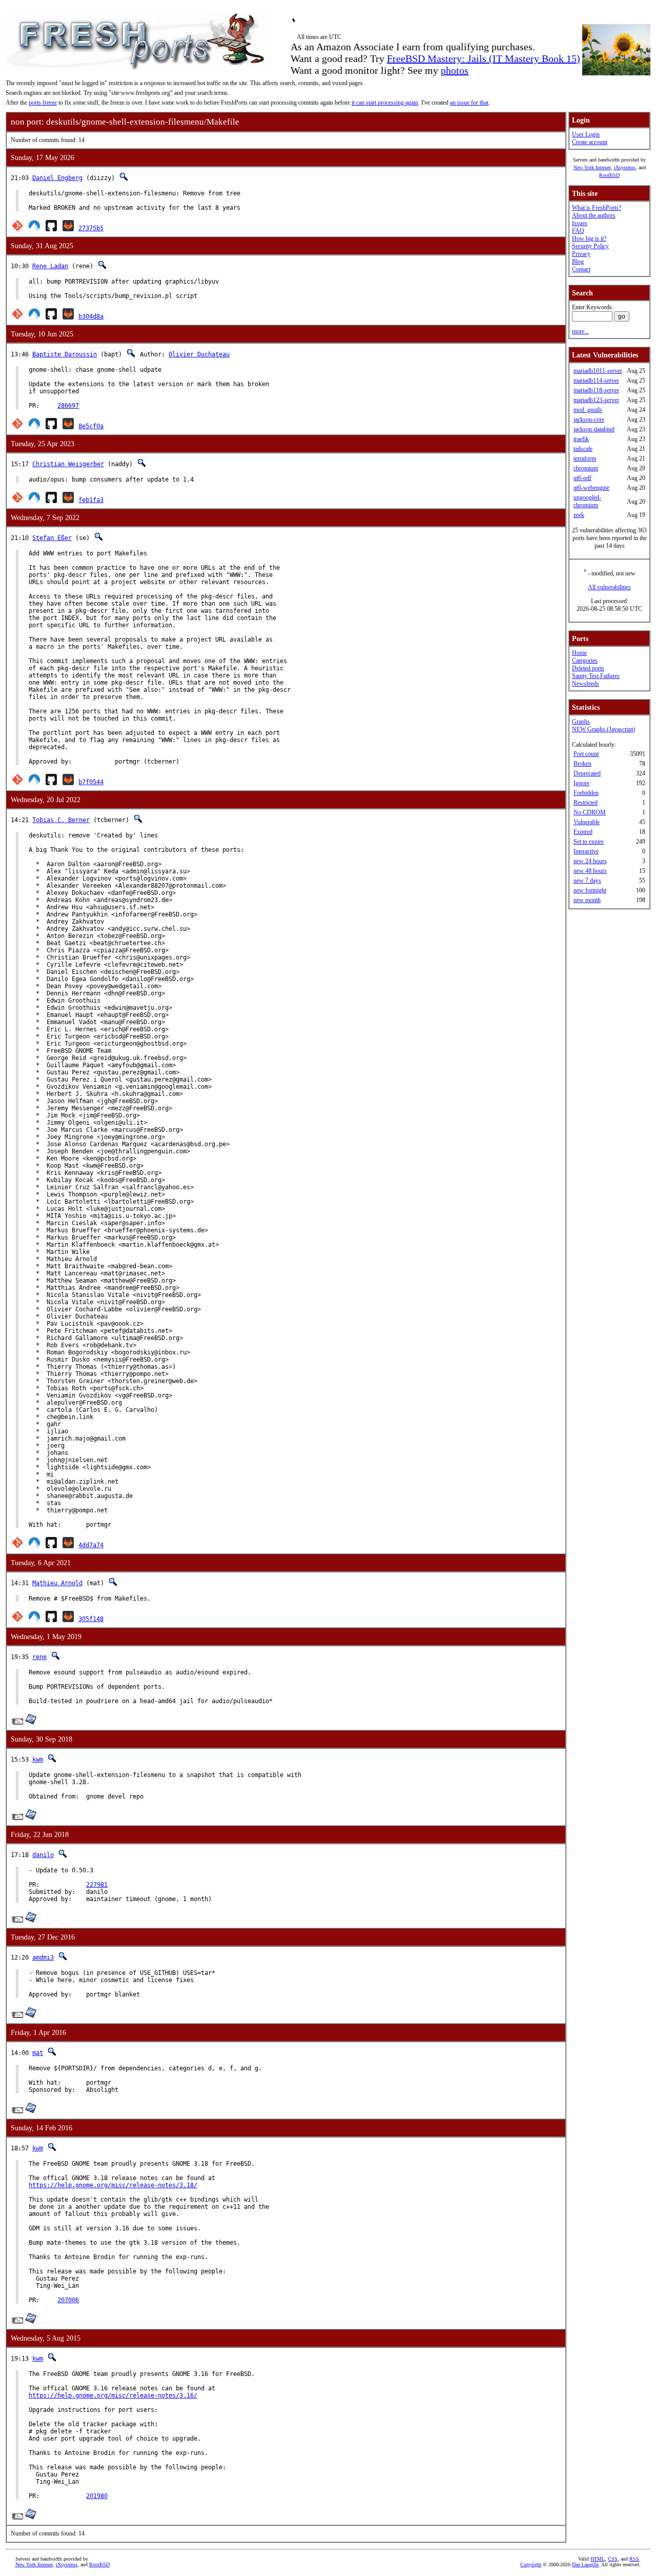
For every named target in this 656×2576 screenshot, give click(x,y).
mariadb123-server (596, 400)
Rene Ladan (50, 266)
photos (455, 70)
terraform (585, 458)
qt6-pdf (582, 478)
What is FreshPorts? (597, 208)
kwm (38, 1760)
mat (38, 2053)
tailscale (583, 449)
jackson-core (589, 420)
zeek (579, 515)
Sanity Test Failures (596, 676)
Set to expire (589, 842)
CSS (613, 2559)
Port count (586, 754)
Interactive (586, 851)
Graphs (581, 722)
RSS (634, 2559)
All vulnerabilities (609, 587)
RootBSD (609, 175)
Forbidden (586, 793)
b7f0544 (91, 782)
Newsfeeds (586, 684)
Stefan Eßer (52, 538)
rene (39, 1657)
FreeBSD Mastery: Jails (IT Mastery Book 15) (484, 58)
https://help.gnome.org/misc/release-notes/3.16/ (113, 2395)
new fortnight (590, 890)
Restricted (586, 803)
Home (579, 653)
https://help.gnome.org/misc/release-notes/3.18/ (113, 2185)
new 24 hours (590, 861)
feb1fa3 (91, 500)
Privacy (581, 254)
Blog (578, 262)
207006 (68, 2300)
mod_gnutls (588, 410)
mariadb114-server (596, 381)
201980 (97, 2496)
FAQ (578, 231)
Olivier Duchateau (199, 354)
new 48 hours (590, 871)
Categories (585, 661)
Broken (582, 764)
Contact (581, 269)
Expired (583, 832)
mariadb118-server (596, 390)
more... (580, 331)
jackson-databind (594, 429)
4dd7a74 (91, 1545)
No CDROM (590, 812)
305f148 (91, 1619)
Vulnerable (587, 822)
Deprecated (587, 773)
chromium (586, 468)
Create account (590, 142)
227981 (97, 1885)
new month (587, 900)
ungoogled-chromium (587, 501)
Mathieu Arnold (57, 1583)
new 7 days (587, 881)
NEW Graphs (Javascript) (603, 729)
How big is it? (589, 238)
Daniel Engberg (57, 178)
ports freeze (43, 103)
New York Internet (592, 167)
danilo (43, 1855)
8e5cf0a (91, 426)
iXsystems (625, 167)
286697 (68, 406)
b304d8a (91, 316)
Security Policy (590, 246)
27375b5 (91, 228)
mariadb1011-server (598, 371)
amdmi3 (43, 1958)
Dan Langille (585, 2564)
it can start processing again (385, 103)
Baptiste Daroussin (65, 354)
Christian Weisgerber (68, 464)
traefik (581, 439)
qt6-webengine (591, 488)
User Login (586, 134)
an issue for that (469, 103)
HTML (598, 2559)
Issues (580, 223)
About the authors (594, 215)
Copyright (531, 2564)
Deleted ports (588, 668)
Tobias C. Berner (61, 820)
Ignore (581, 783)
